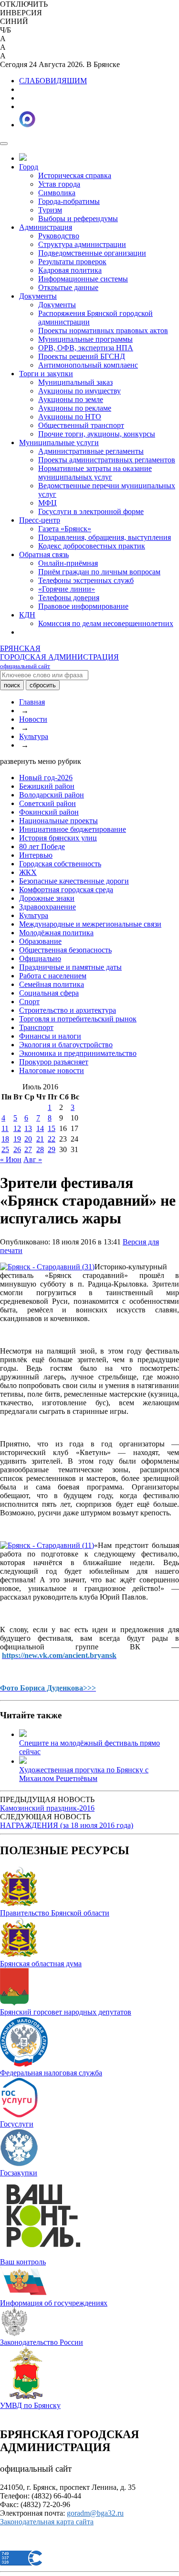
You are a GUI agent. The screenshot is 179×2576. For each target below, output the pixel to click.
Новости (33, 719)
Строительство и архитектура (68, 1010)
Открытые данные (68, 287)
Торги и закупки (46, 374)
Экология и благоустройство (66, 1045)
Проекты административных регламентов (107, 460)
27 (28, 1149)
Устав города (59, 184)
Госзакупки (19, 2173)
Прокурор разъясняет (54, 1062)
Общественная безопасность (65, 950)
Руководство (59, 236)
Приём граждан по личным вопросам (99, 572)
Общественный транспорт (81, 425)
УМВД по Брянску (30, 2405)
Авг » (33, 1159)
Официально (40, 958)
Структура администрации (82, 244)
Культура (34, 736)
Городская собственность (60, 864)
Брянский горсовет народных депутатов (66, 2012)
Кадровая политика (70, 270)
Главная (32, 702)
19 (17, 1139)
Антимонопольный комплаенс (88, 365)
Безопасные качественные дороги (74, 881)
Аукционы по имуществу (79, 391)
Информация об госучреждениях (54, 2303)
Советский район (47, 803)
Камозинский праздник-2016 (47, 1808)
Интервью (36, 855)
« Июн (11, 1159)
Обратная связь (44, 554)
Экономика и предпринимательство (78, 1053)
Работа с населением (53, 976)
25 (5, 1149)
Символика (57, 193)
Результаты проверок (72, 262)
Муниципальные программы (85, 339)
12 (17, 1128)
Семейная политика (52, 984)
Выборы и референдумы (78, 218)
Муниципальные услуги (59, 442)
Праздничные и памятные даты (70, 967)
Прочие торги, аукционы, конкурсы (97, 434)
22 (52, 1139)
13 (28, 1128)
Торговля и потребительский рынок (78, 1019)
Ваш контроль (23, 2262)
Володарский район (52, 795)
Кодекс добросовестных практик (92, 546)
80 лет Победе (42, 846)
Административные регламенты (91, 451)
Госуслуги (17, 2124)
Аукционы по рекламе (75, 408)
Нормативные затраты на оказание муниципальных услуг (95, 473)
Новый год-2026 (46, 778)
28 (40, 1149)
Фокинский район (49, 812)
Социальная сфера (49, 993)
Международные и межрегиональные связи (90, 924)
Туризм (50, 210)
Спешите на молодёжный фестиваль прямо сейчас (89, 1747)
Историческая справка (75, 175)
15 (52, 1128)
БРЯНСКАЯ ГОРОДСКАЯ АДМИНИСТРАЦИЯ (59, 657)
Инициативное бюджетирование (73, 829)
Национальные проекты (58, 821)
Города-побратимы (69, 201)
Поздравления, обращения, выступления (105, 537)
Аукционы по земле (71, 399)
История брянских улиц (58, 838)
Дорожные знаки (47, 898)
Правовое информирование (83, 606)
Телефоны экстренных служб (86, 580)
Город (29, 167)
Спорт (29, 1002)
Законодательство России (42, 2342)
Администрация (46, 227)
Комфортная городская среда (66, 890)
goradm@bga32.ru (95, 2513)
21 (40, 1139)
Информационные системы (83, 279)
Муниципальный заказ (75, 382)
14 (40, 1128)
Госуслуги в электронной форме (91, 511)
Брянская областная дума (41, 1964)
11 (5, 1128)
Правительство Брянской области (55, 1913)
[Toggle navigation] (4, 144)
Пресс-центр (40, 520)
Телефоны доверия (69, 598)
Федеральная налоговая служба (51, 2073)
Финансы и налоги (50, 1036)
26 (17, 1149)
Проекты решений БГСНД (82, 356)
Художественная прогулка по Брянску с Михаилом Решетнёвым (84, 1774)
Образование (40, 941)
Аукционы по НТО (70, 417)
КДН (27, 615)
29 (52, 1149)
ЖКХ (28, 872)
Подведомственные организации (92, 253)
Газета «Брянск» (65, 529)
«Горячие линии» (67, 589)
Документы (38, 296)
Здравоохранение (47, 907)
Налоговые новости (52, 1070)
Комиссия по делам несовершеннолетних (106, 623)
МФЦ (47, 503)
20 (28, 1139)
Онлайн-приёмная (68, 563)
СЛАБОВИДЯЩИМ (53, 81)
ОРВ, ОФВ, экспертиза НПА (86, 348)
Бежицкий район (47, 786)
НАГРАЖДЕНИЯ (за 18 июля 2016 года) (67, 1825)
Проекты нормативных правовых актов (103, 330)
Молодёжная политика (56, 933)
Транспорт (36, 1027)
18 (5, 1139)
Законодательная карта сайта (47, 2522)
